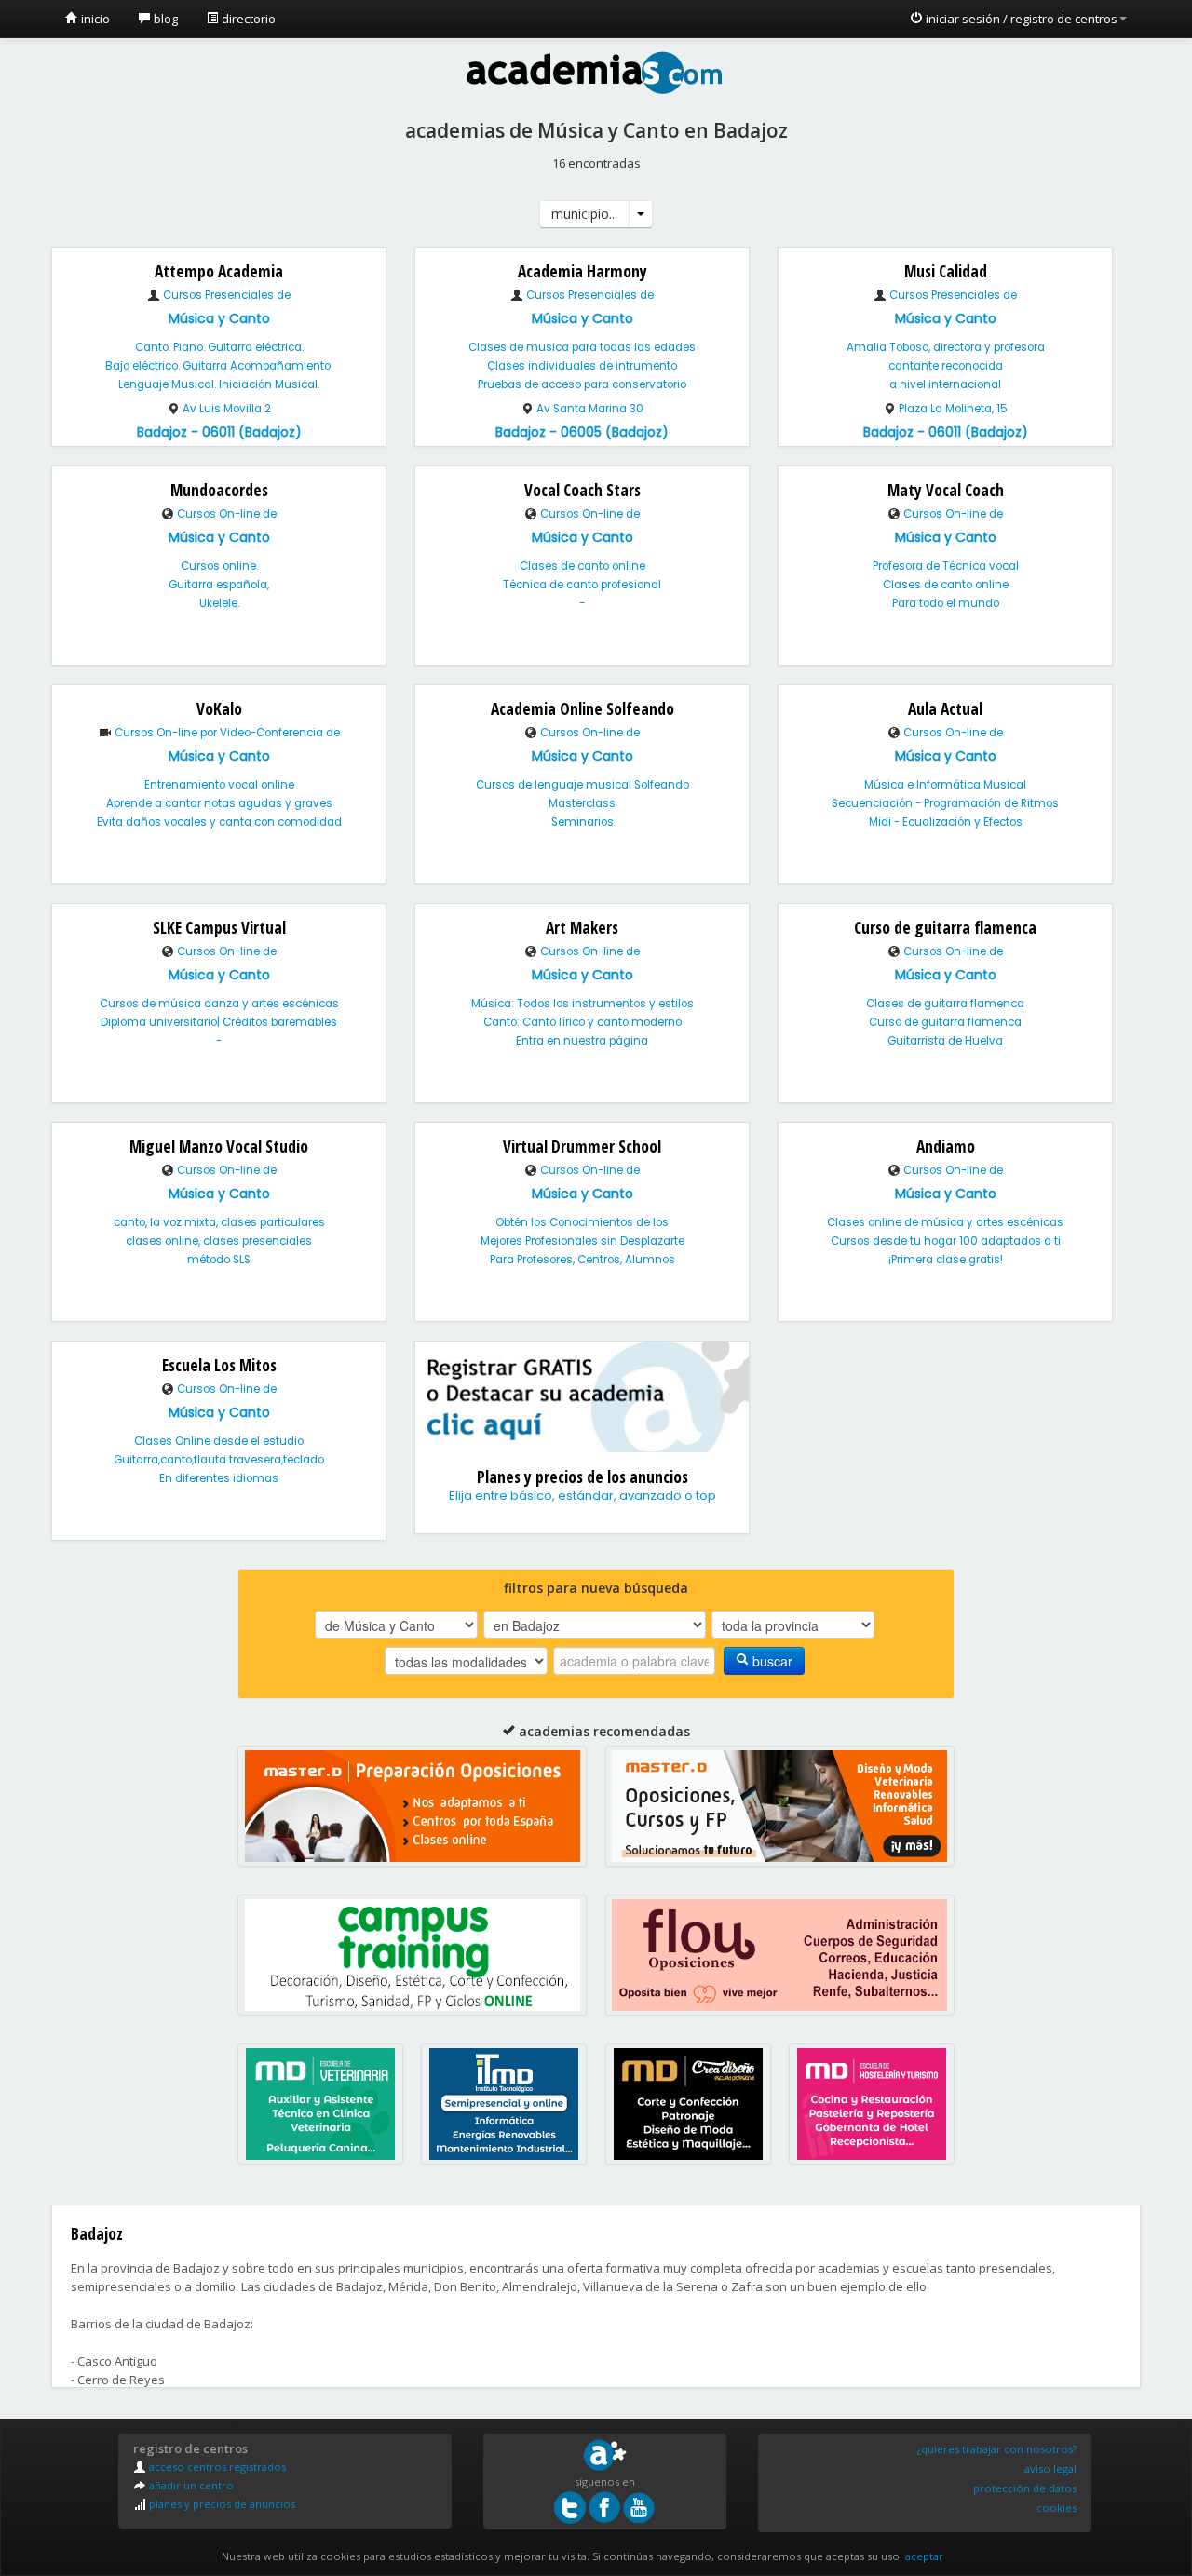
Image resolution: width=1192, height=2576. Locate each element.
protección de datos (1025, 2488)
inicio (94, 19)
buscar (771, 1661)
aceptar (924, 2556)
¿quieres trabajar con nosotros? (997, 2449)
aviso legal (1050, 2468)
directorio (247, 19)
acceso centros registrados (216, 2467)
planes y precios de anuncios (221, 2504)
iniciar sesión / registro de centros (1020, 19)
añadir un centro (190, 2485)
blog (164, 19)
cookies (1057, 2508)
